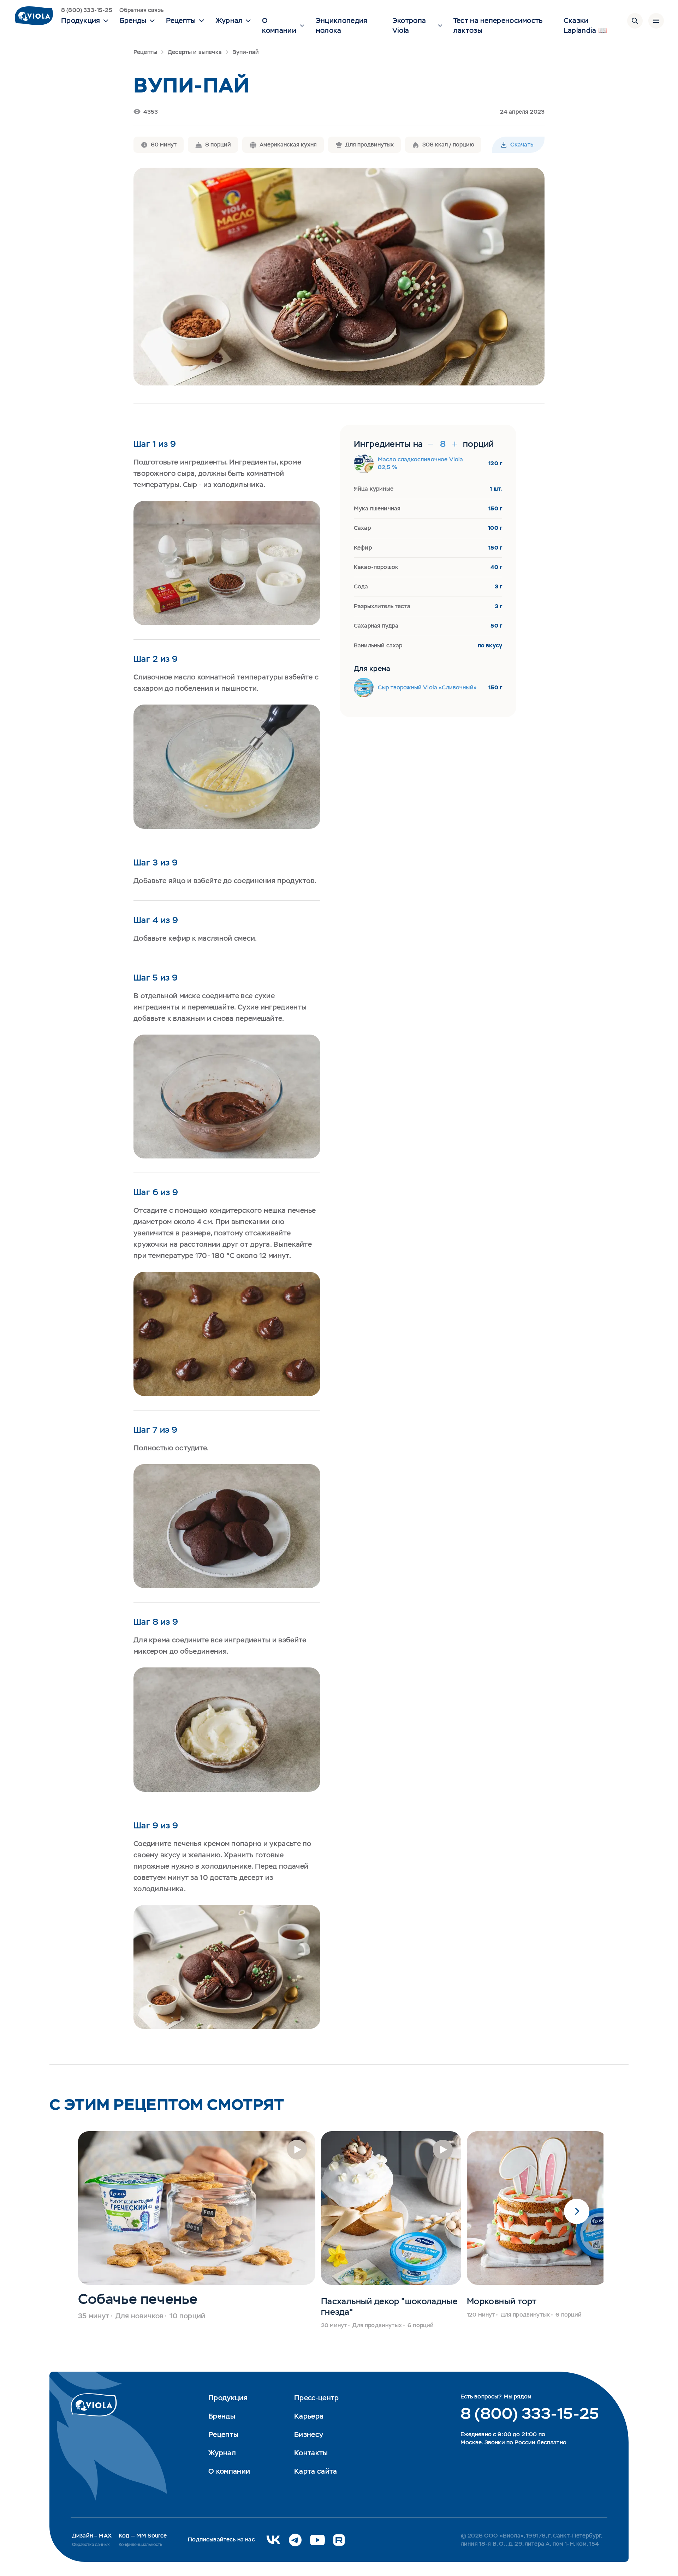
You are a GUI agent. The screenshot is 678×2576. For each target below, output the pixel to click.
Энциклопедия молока (342, 25)
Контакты (311, 2453)
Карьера (309, 2416)
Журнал (222, 2453)
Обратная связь (141, 10)
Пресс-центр (316, 2398)
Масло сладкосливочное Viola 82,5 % (420, 463)
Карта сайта (316, 2471)
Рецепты (145, 52)
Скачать (522, 145)
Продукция (228, 2398)
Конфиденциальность (140, 2545)
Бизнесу (309, 2434)
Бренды (222, 2416)
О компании (229, 2471)
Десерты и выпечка (195, 52)
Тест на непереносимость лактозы (498, 25)
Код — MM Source (143, 2536)
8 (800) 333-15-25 (87, 10)
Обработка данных (91, 2545)
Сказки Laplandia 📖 (585, 25)
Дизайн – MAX (92, 2536)
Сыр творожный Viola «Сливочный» (427, 687)
